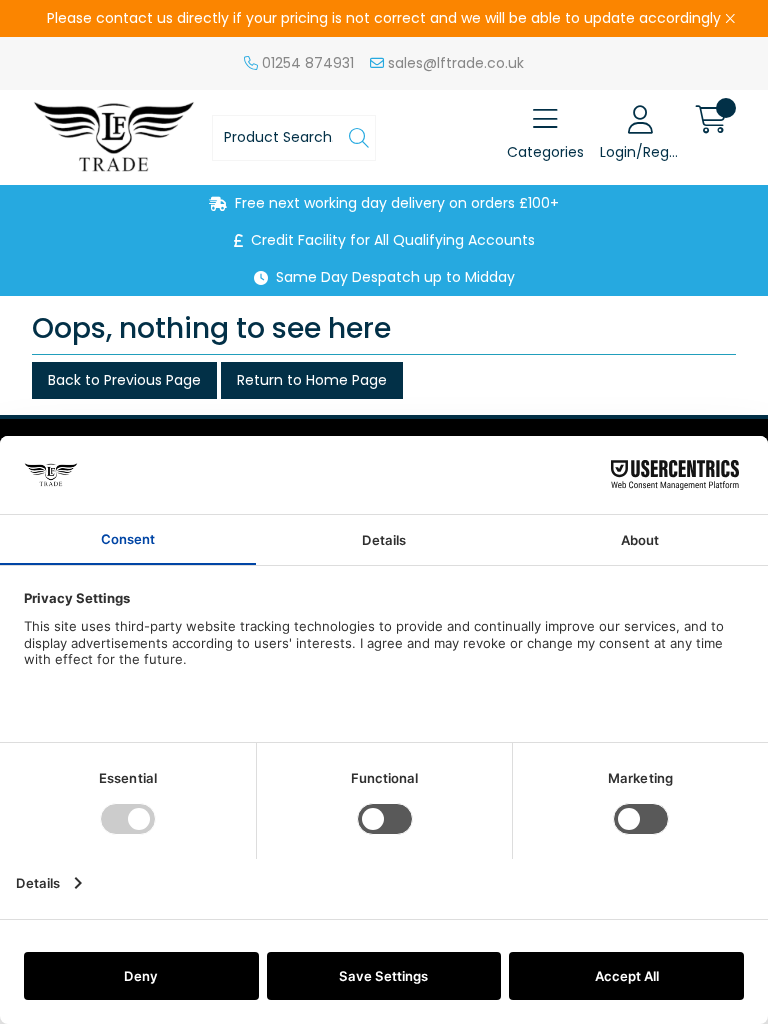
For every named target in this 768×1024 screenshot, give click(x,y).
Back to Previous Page (124, 380)
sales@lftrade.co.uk (454, 63)
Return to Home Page (312, 380)
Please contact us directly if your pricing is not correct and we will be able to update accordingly (384, 18)
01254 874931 (306, 63)
